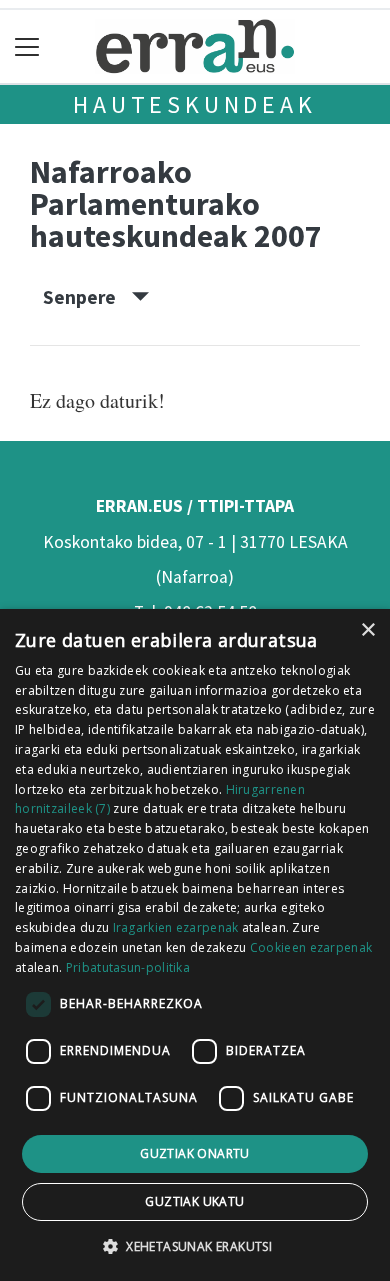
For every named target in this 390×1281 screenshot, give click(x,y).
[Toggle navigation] (27, 46)
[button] (195, 1246)
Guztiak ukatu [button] (194, 1201)
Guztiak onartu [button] (195, 1153)
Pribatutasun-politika (128, 967)
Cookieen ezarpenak (311, 947)
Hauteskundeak (194, 104)
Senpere (87, 297)
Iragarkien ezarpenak (176, 927)
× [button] (367, 630)
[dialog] (195, 945)
